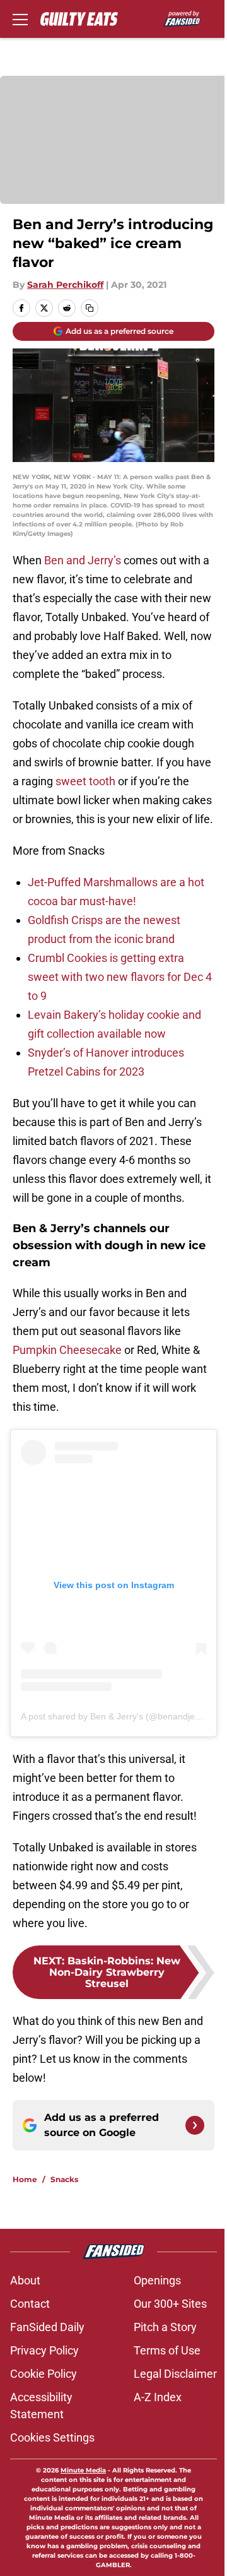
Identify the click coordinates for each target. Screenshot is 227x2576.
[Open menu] (20, 19)
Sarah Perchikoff (65, 285)
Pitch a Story (165, 2327)
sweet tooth (85, 781)
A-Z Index (158, 2397)
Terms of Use (167, 2350)
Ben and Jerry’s (81, 560)
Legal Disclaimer (175, 2374)
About (25, 2280)
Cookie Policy (44, 2374)
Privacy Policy (44, 2350)
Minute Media (83, 2470)
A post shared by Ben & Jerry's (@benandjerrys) (117, 1716)
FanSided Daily (47, 2327)
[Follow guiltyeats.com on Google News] (195, 2125)
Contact (30, 2304)
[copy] (90, 308)
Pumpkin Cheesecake (67, 1350)
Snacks (64, 2179)
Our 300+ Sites (170, 2304)
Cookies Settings (52, 2437)
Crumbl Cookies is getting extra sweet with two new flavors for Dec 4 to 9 (120, 977)
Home (25, 2179)
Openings (157, 2280)
